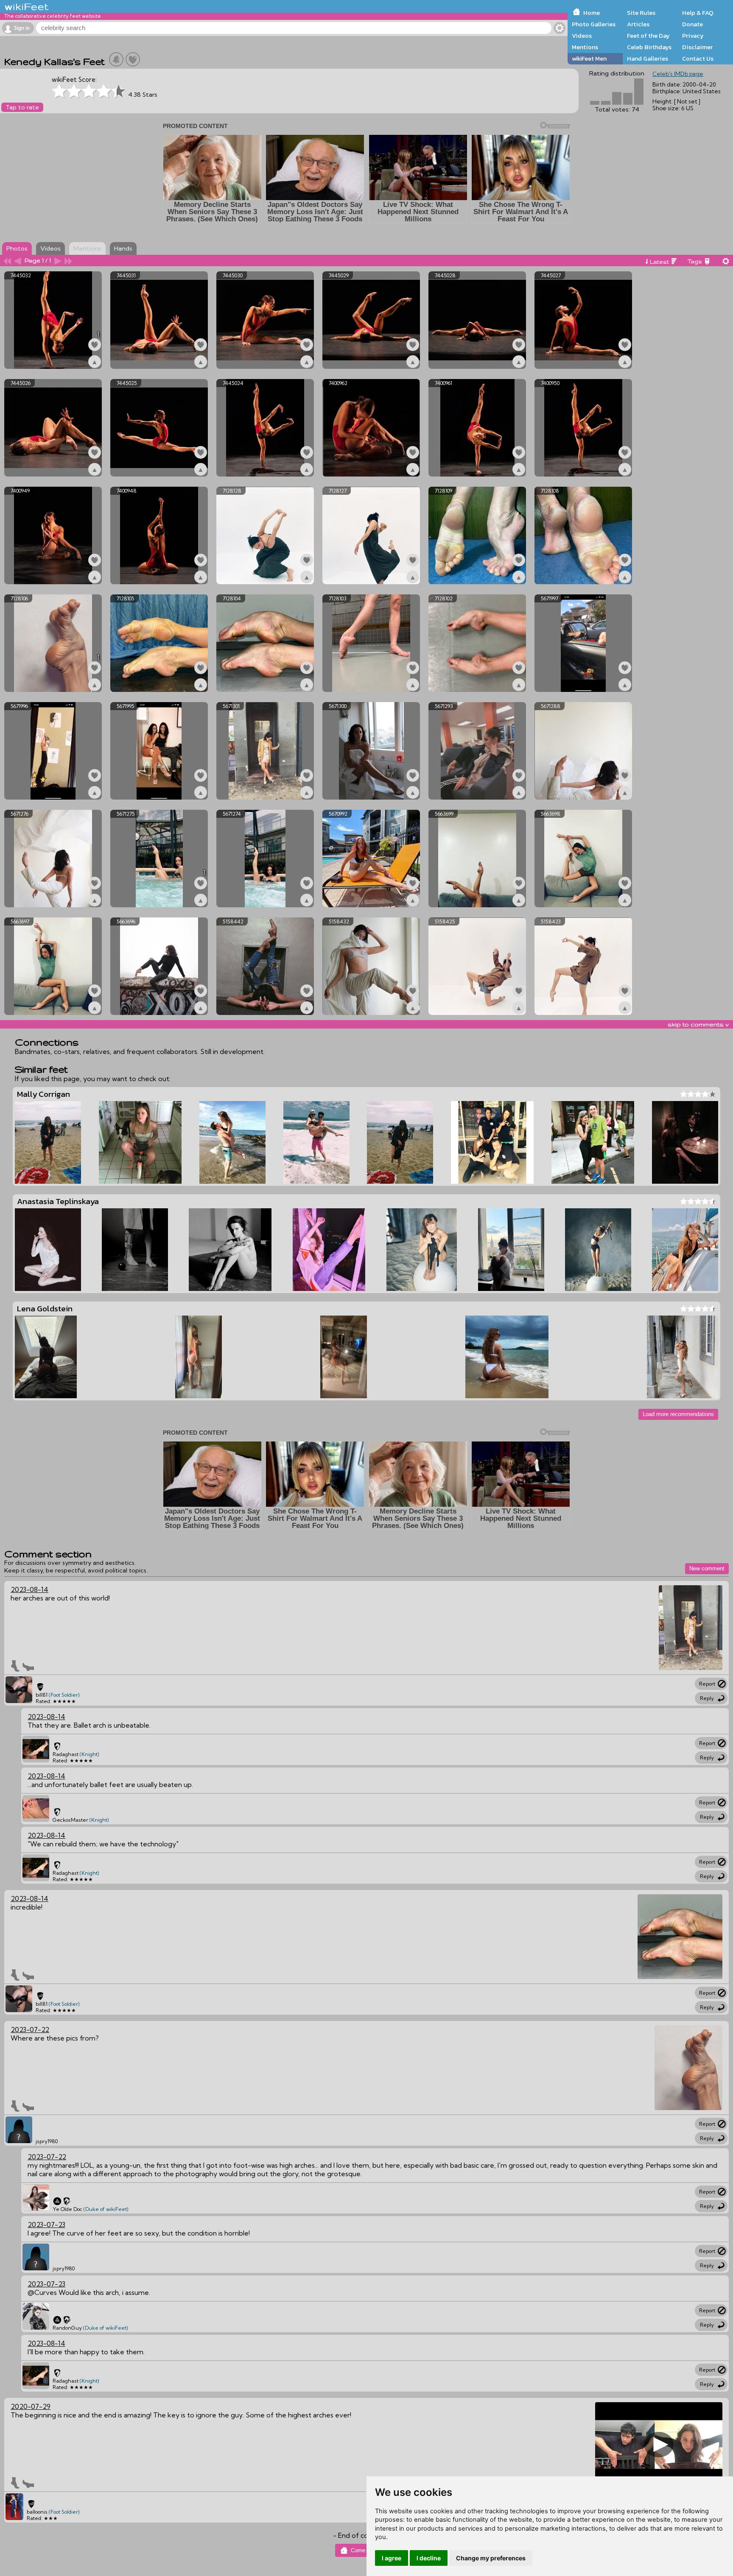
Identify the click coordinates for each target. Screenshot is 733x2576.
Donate (692, 24)
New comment (707, 1568)
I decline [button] (429, 2558)
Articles (638, 24)
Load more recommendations (678, 1414)
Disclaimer (697, 47)
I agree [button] (392, 2558)
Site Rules (641, 13)
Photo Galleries (594, 24)
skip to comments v (698, 1024)
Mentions (585, 47)
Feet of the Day (648, 36)
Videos (582, 36)
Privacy (693, 36)
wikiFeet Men (589, 59)
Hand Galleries (648, 59)
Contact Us (698, 59)
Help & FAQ (698, 13)
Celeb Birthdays (649, 47)
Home (592, 13)
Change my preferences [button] (491, 2558)
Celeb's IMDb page (678, 74)
